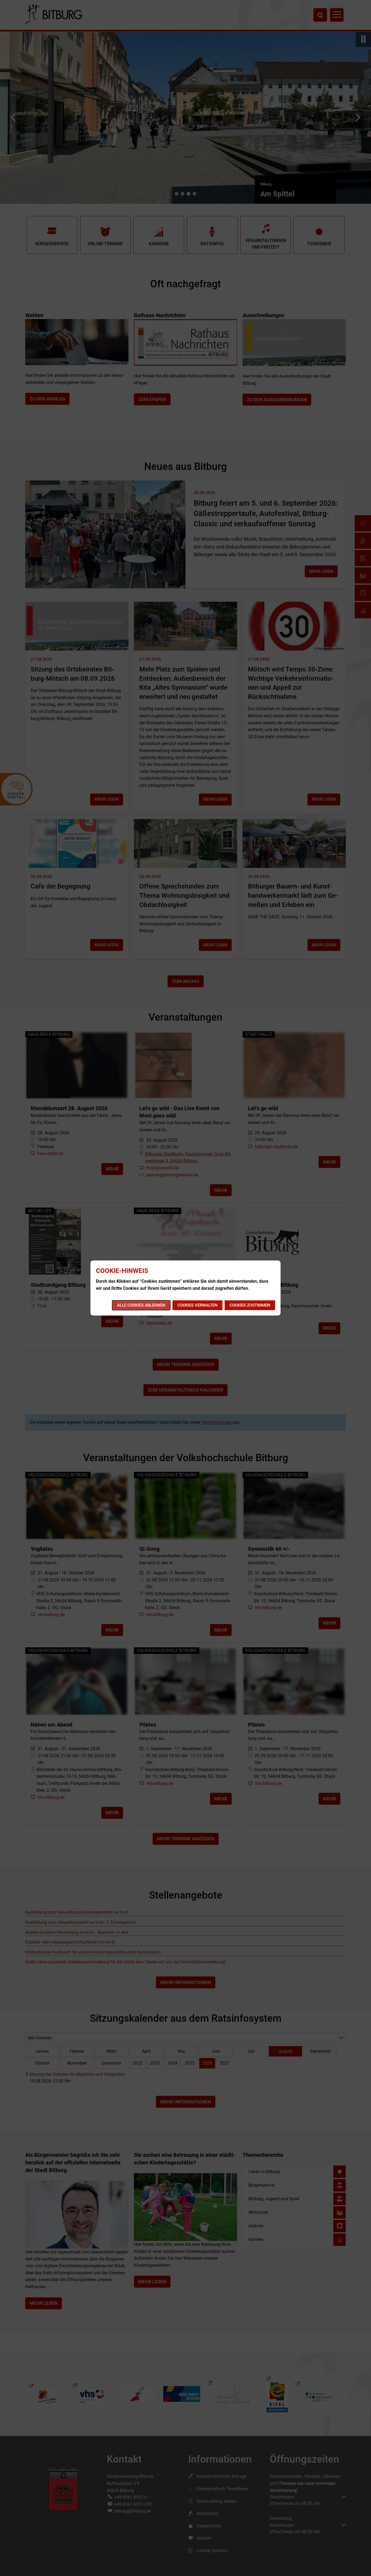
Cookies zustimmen (250, 1305)
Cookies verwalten (197, 1305)
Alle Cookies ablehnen (141, 1305)
